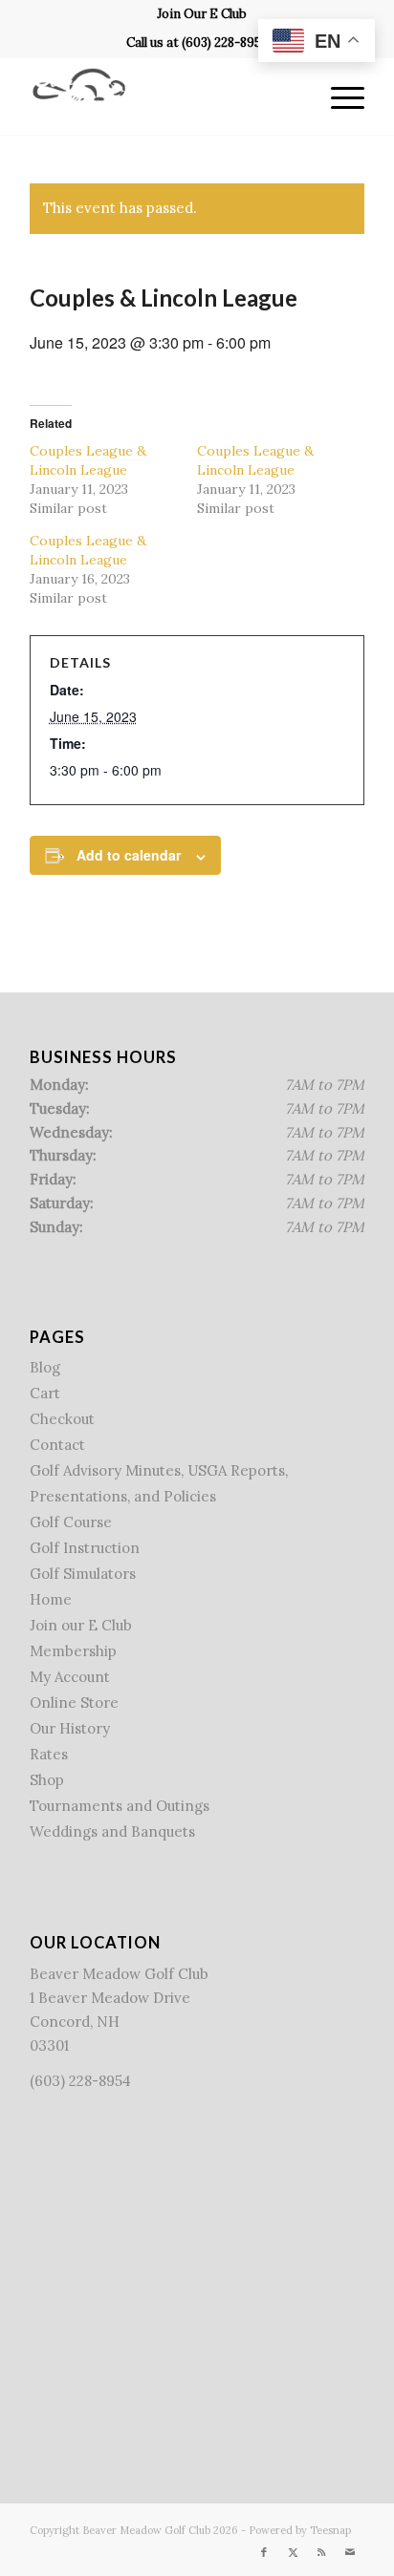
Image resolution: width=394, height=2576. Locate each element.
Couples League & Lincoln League (88, 460)
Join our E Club (81, 1625)
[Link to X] (293, 2552)
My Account (70, 1677)
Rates (49, 1754)
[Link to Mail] (350, 2552)
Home (51, 1599)
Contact (57, 1445)
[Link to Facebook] (264, 2552)
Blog (45, 1367)
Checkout (62, 1419)
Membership (73, 1651)
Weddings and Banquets (112, 1831)
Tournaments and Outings (120, 1806)
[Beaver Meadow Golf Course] (164, 96)
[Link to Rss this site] (321, 2552)
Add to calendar (129, 855)
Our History (70, 1728)
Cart (45, 1393)
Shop (47, 1780)
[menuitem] (202, 14)
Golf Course (71, 1522)
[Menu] (338, 96)
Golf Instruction (85, 1548)
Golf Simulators (83, 1574)
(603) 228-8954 (225, 43)
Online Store (74, 1703)
